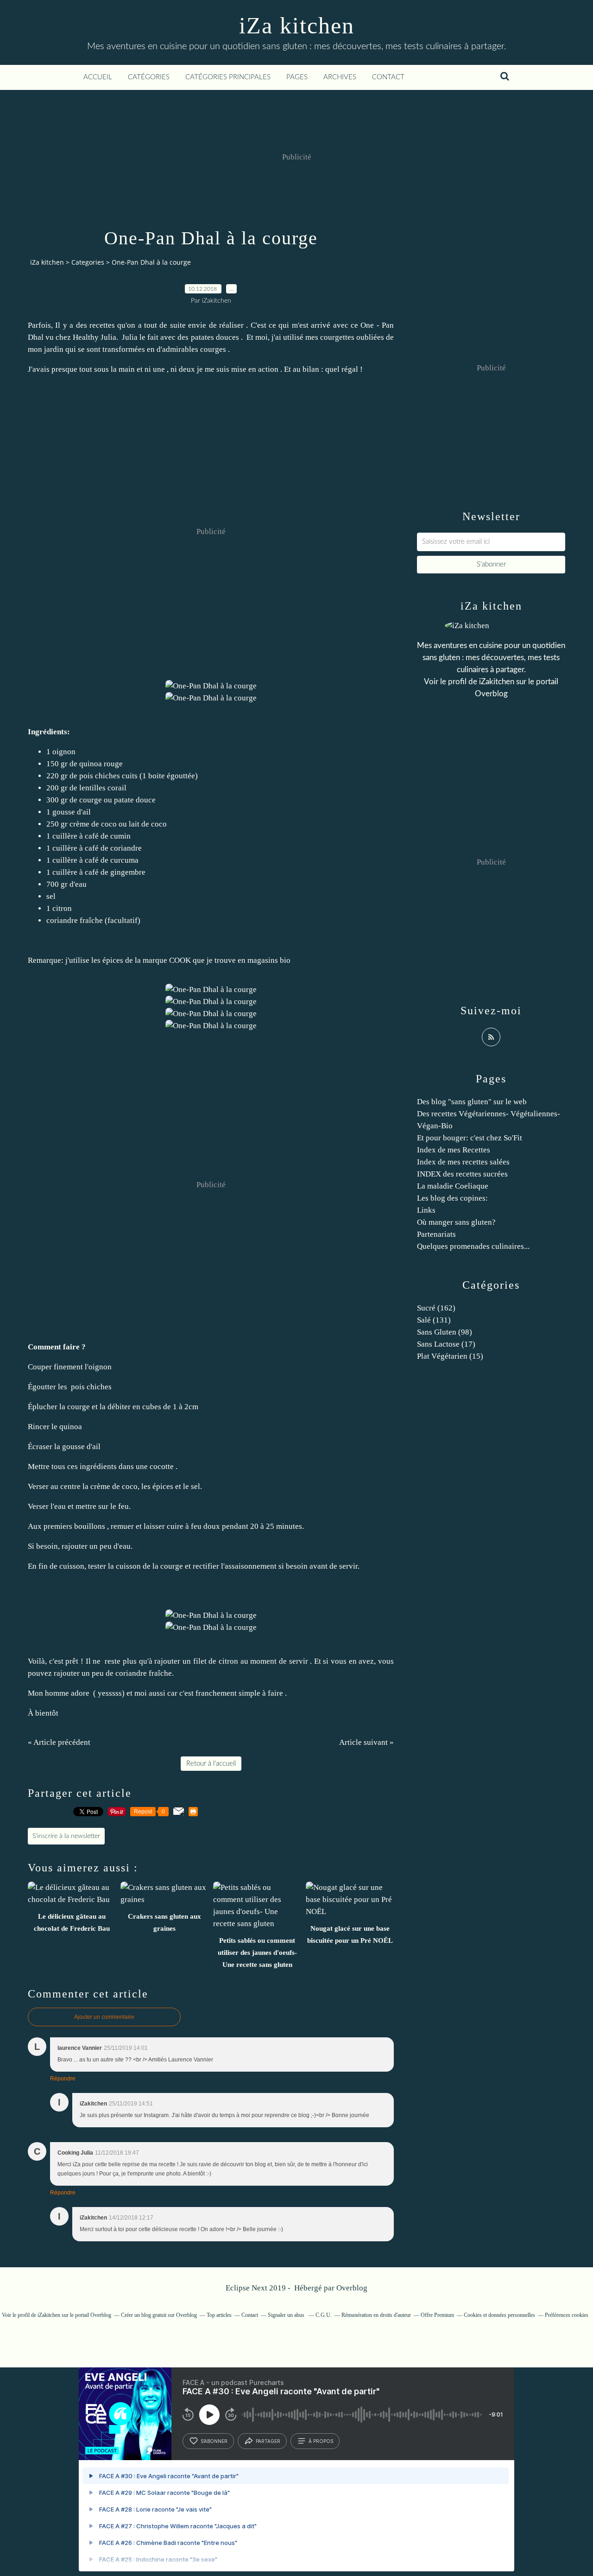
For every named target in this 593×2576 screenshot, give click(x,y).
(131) (434, 1320)
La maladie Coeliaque (453, 1186)
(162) (436, 1308)
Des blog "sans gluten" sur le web (472, 1102)
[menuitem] (98, 77)
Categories (88, 262)
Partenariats (436, 1234)
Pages (297, 77)
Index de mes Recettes (454, 1150)
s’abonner (214, 2441)
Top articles (219, 2315)
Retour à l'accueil (211, 1764)
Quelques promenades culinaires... (473, 1246)
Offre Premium (437, 2315)
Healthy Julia (95, 337)
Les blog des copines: (452, 1198)
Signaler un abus (287, 2315)
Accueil (98, 77)
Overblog (352, 2288)
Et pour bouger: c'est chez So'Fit (470, 1138)
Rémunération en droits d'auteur (376, 2315)
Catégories (149, 77)
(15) (450, 1356)
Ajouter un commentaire (104, 2017)
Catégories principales (228, 77)
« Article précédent (59, 1742)
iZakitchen (497, 682)
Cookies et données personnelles (499, 2315)
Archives (340, 77)
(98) (445, 1332)
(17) (446, 1344)
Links (426, 1210)
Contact (388, 77)
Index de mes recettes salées (463, 1162)
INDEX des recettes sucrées (462, 1174)
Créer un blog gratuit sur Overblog (159, 2315)
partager (268, 2441)
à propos (321, 2441)
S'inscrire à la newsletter (66, 1836)
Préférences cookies (567, 2315)
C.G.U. (324, 2315)
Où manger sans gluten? (456, 1222)
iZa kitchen (297, 25)
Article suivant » (366, 1742)
